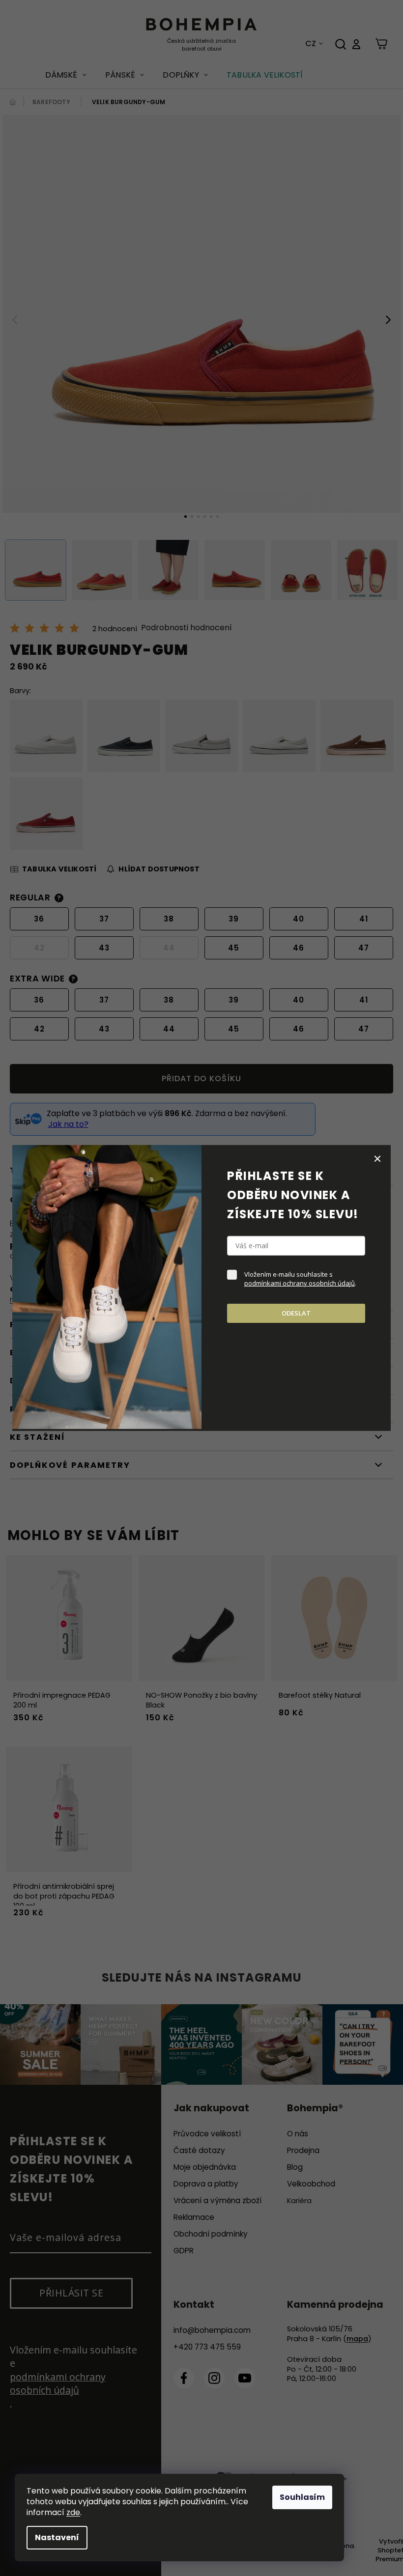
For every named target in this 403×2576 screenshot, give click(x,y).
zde (73, 2512)
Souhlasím (302, 2497)
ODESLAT (296, 1313)
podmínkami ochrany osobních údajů (300, 1283)
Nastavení (57, 2537)
